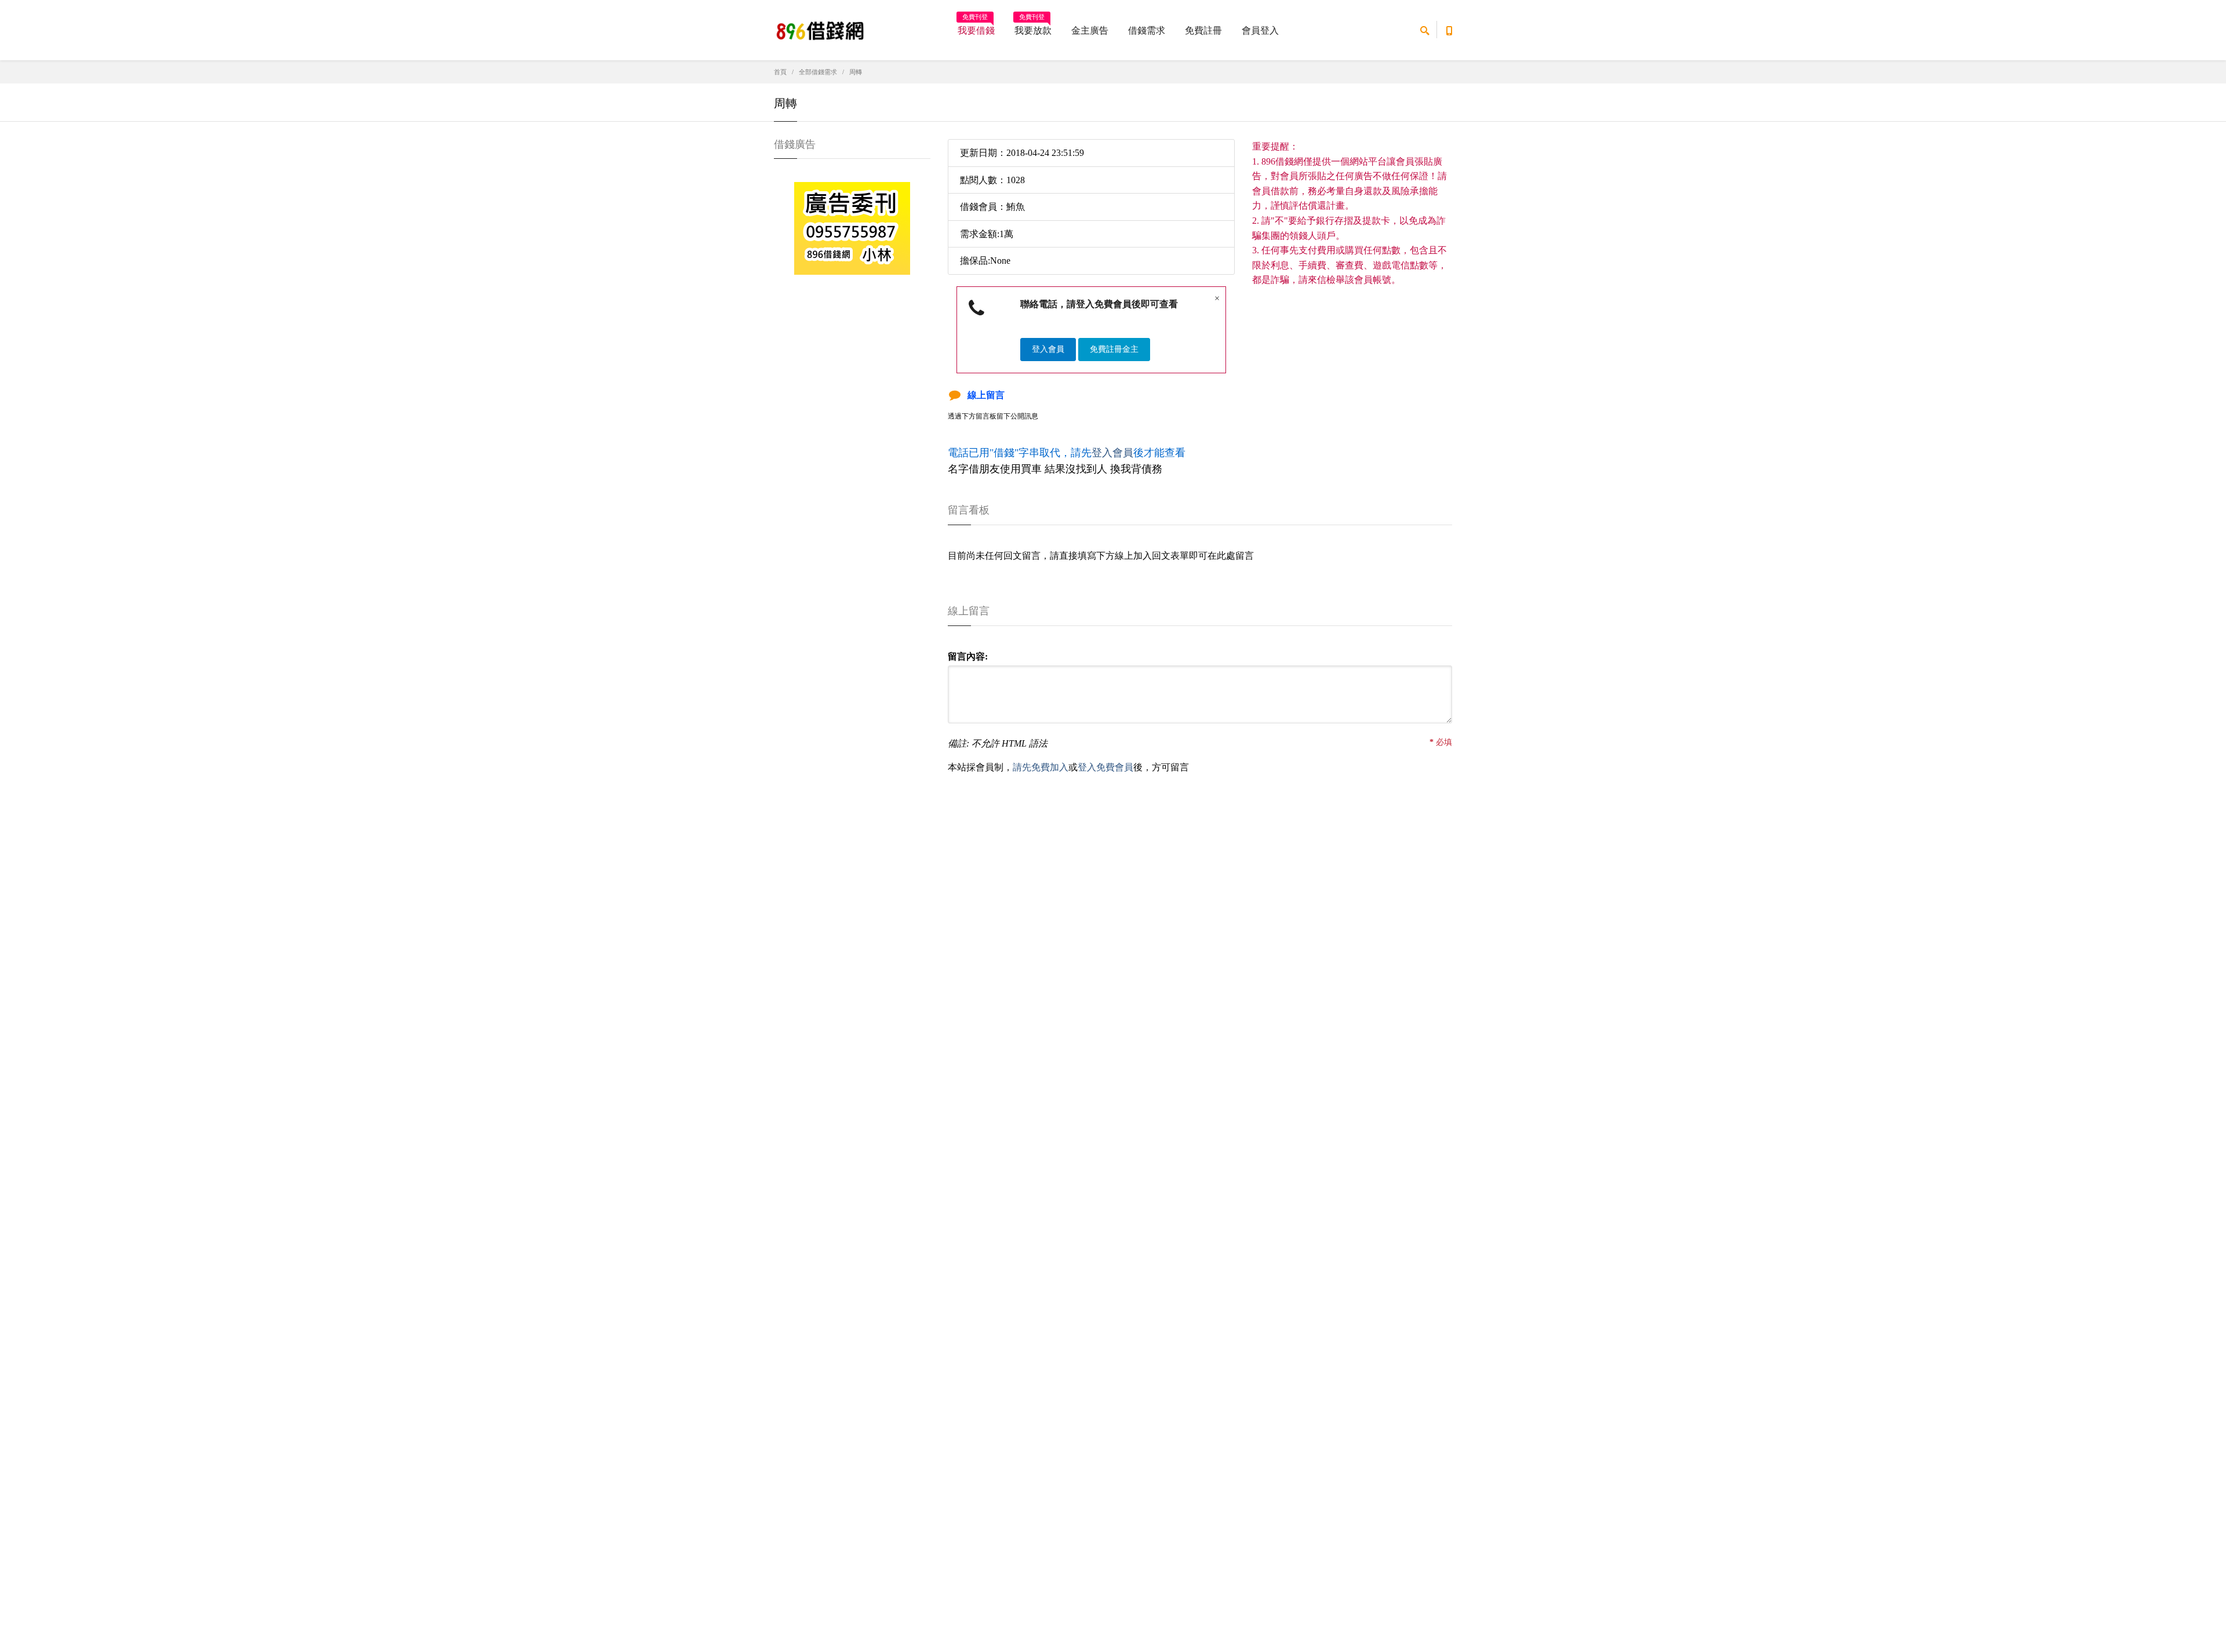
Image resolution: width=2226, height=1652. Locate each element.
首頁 (780, 72)
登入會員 (1048, 349)
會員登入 (1260, 30)
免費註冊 (1203, 30)
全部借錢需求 (818, 72)
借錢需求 (1147, 30)
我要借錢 (976, 27)
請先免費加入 (1041, 767)
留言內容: (968, 656)
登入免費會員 (1105, 767)
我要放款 (1033, 27)
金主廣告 (1090, 30)
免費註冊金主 (1114, 349)
